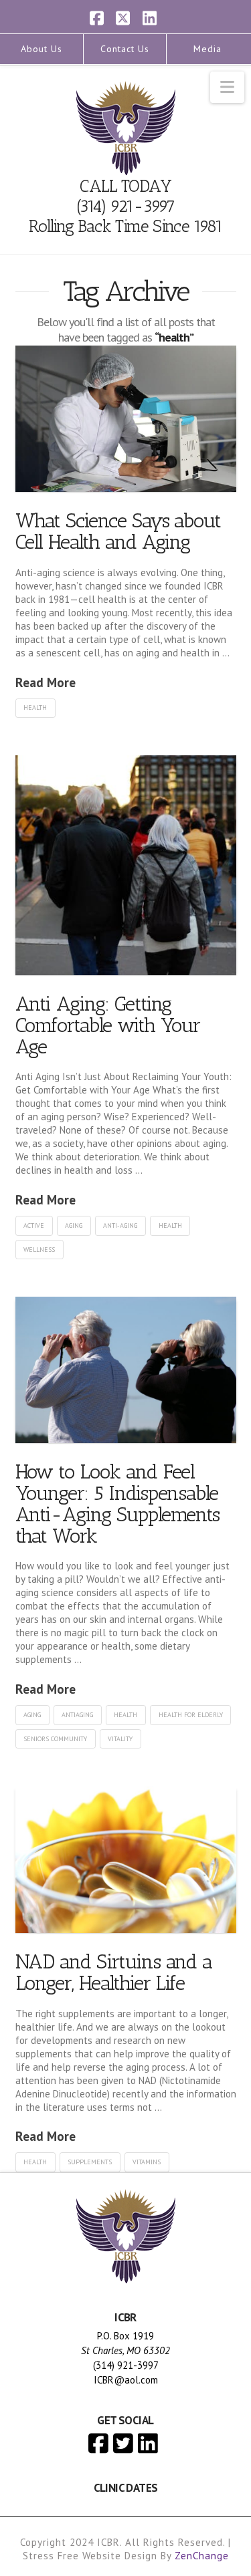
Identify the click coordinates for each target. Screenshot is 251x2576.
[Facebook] (98, 2443)
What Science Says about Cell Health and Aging (118, 531)
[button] (227, 87)
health (35, 707)
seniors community (55, 1739)
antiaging (77, 1715)
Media (207, 49)
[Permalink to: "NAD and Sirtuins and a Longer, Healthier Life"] (126, 1859)
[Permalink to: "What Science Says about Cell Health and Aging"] (126, 419)
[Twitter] (123, 2443)
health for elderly (191, 1715)
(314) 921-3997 (126, 206)
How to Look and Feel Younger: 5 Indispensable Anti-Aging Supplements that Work (118, 1504)
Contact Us (125, 49)
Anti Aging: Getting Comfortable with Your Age (108, 1025)
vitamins (147, 2162)
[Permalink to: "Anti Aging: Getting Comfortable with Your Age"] (126, 865)
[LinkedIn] (148, 2443)
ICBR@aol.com (126, 2380)
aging (74, 1226)
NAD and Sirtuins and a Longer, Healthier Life (114, 1972)
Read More (46, 682)
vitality (120, 1739)
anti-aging (120, 1226)
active (34, 1226)
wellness (39, 1250)
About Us (41, 49)
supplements (90, 2162)
